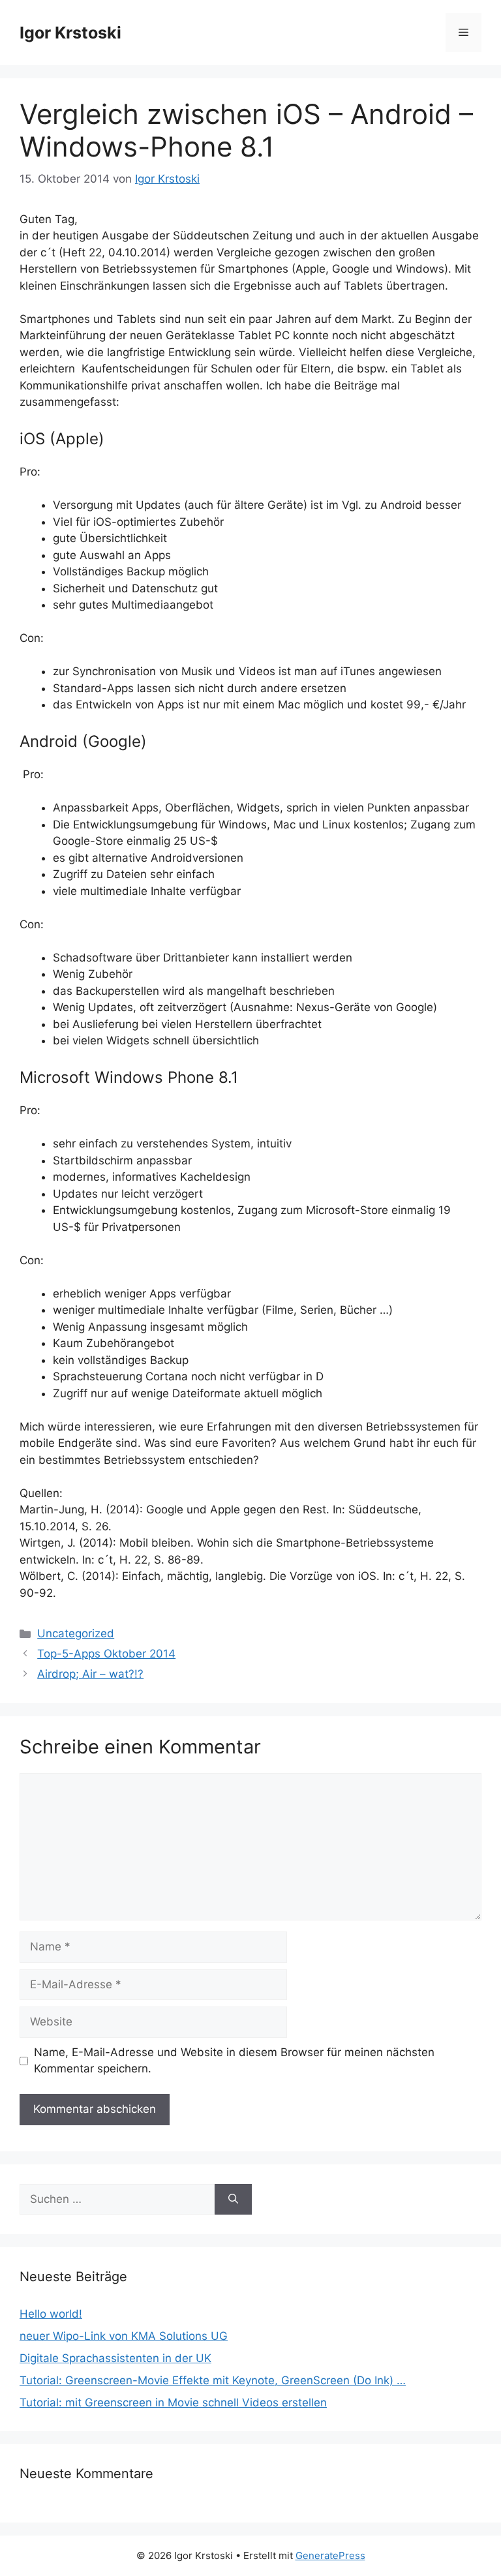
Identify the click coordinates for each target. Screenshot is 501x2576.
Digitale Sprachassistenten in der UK (115, 2358)
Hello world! (51, 2314)
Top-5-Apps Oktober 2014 (106, 1654)
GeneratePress (330, 2555)
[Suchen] (233, 2200)
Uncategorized (76, 1633)
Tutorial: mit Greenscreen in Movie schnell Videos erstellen (173, 2402)
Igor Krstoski (70, 33)
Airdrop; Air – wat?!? (90, 1674)
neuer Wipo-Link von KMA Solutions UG (124, 2336)
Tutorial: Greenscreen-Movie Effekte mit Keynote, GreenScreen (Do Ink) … (213, 2380)
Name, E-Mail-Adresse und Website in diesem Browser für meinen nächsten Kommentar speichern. (234, 2061)
